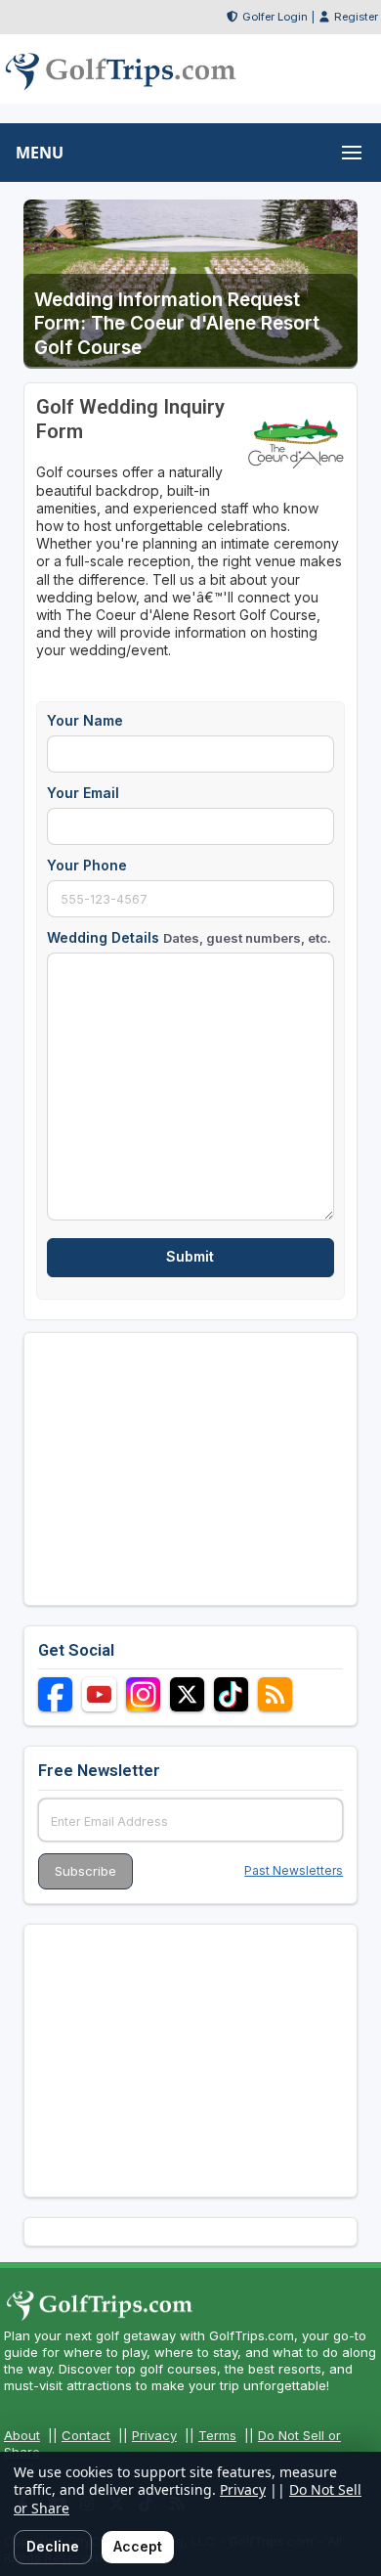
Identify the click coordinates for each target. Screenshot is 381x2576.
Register (356, 17)
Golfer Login (275, 17)
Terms (217, 2435)
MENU (40, 153)
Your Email (83, 793)
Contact (86, 2435)
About (22, 2435)
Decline (53, 2546)
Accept (138, 2546)
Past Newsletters (294, 1870)
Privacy (154, 2435)
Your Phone (87, 865)
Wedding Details (189, 937)
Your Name (85, 720)
